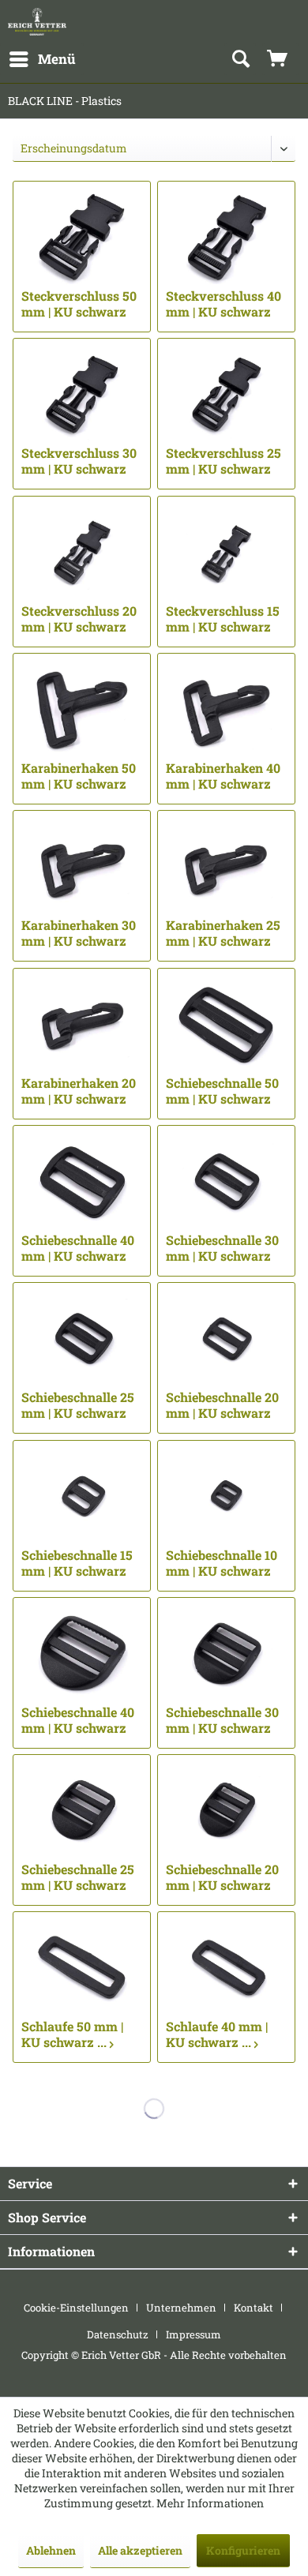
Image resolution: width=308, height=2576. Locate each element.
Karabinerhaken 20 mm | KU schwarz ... (79, 1091)
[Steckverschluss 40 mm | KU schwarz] (226, 237)
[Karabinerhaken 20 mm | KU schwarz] (82, 1024)
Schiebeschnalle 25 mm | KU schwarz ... (78, 1405)
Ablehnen (51, 2550)
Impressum (193, 2334)
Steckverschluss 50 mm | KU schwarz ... (79, 304)
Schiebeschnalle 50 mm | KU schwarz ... (222, 1091)
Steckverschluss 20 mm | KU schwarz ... (79, 619)
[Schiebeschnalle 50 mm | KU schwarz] (226, 1024)
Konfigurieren (243, 2550)
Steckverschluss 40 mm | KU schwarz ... (223, 304)
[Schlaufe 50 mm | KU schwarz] (82, 1967)
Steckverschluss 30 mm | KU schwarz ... (79, 461)
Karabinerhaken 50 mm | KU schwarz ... (79, 776)
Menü (57, 59)
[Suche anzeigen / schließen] (240, 59)
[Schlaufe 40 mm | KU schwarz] (226, 1967)
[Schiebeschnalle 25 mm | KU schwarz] (82, 1338)
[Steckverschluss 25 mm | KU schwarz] (226, 394)
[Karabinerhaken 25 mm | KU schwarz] (226, 866)
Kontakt (254, 2308)
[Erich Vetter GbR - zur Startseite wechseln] (37, 22)
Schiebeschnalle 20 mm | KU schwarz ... (222, 1405)
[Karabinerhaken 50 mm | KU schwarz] (82, 709)
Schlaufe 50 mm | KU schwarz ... (72, 2034)
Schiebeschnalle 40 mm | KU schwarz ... (78, 1248)
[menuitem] (42, 59)
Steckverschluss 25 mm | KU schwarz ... (223, 461)
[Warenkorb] (280, 59)
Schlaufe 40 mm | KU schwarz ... (217, 2034)
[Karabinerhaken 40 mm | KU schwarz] (226, 709)
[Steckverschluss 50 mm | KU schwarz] (82, 237)
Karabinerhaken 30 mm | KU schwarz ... (79, 933)
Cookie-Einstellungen (76, 2308)
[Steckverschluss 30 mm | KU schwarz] (82, 394)
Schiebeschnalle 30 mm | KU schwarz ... (222, 1248)
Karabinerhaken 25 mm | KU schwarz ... (223, 933)
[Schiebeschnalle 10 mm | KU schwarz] (226, 1496)
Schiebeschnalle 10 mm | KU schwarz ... (222, 1563)
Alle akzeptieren (140, 2550)
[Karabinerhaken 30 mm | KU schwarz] (82, 866)
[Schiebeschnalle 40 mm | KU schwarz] (82, 1181)
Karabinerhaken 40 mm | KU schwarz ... (223, 776)
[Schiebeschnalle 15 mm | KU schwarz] (82, 1496)
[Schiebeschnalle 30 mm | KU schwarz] (226, 1181)
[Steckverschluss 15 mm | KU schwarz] (226, 552)
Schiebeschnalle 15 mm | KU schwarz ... (77, 1563)
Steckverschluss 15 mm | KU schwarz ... (223, 619)
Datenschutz (118, 2334)
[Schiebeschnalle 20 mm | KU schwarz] (226, 1338)
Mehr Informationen (210, 2503)
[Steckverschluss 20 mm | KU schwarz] (82, 552)
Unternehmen (181, 2308)
